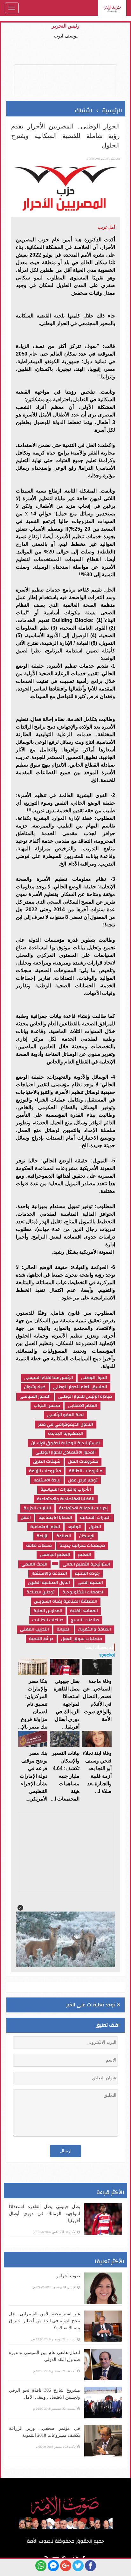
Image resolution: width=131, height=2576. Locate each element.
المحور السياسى (35, 1397)
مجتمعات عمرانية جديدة (82, 1546)
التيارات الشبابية (95, 1518)
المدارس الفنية (48, 1611)
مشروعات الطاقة (86, 1471)
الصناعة (64, 1536)
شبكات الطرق (47, 1462)
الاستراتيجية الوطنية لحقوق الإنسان (65, 1443)
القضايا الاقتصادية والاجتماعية (66, 1499)
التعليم (85, 1555)
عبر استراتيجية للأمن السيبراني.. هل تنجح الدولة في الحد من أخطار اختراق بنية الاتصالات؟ (45, 2321)
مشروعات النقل (83, 1462)
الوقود (75, 1527)
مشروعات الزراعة (45, 1471)
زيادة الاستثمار (47, 1480)
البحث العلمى (34, 1564)
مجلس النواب (47, 1406)
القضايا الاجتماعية (55, 1518)
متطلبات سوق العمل (82, 1639)
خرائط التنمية (41, 1639)
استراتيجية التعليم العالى (86, 1564)
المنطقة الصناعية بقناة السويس (66, 1602)
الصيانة (64, 1629)
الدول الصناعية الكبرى (49, 1583)
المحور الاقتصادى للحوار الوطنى (65, 1452)
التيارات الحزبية (37, 1508)
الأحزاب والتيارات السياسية (66, 1490)
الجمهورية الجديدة (66, 1434)
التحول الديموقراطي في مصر (66, 1425)
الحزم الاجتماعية (45, 1527)
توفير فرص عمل (83, 1480)
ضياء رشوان (35, 1387)
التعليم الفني (90, 1583)
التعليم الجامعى (55, 1555)
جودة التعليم (87, 1574)
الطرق (95, 1527)
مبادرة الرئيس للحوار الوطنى (85, 1397)
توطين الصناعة (41, 1592)
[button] (20, 1908)
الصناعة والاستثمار (49, 1574)
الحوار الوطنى (94, 1378)
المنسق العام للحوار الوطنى (80, 1387)
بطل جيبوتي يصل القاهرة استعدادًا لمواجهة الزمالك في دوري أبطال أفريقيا (45, 2214)
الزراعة (43, 1536)
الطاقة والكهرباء (95, 1629)
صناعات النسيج (85, 1620)
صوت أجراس (68, 2276)
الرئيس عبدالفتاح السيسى (49, 1378)
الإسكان (87, 1536)
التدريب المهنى (34, 1629)
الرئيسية (112, 111)
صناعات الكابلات (48, 1620)
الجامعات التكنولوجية (83, 1592)
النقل (26, 1518)
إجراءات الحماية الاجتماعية (83, 1508)
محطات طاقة (39, 1546)
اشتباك (83, 111)
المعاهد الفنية (84, 1611)
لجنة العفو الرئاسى (65, 1415)
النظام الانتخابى (83, 1406)
